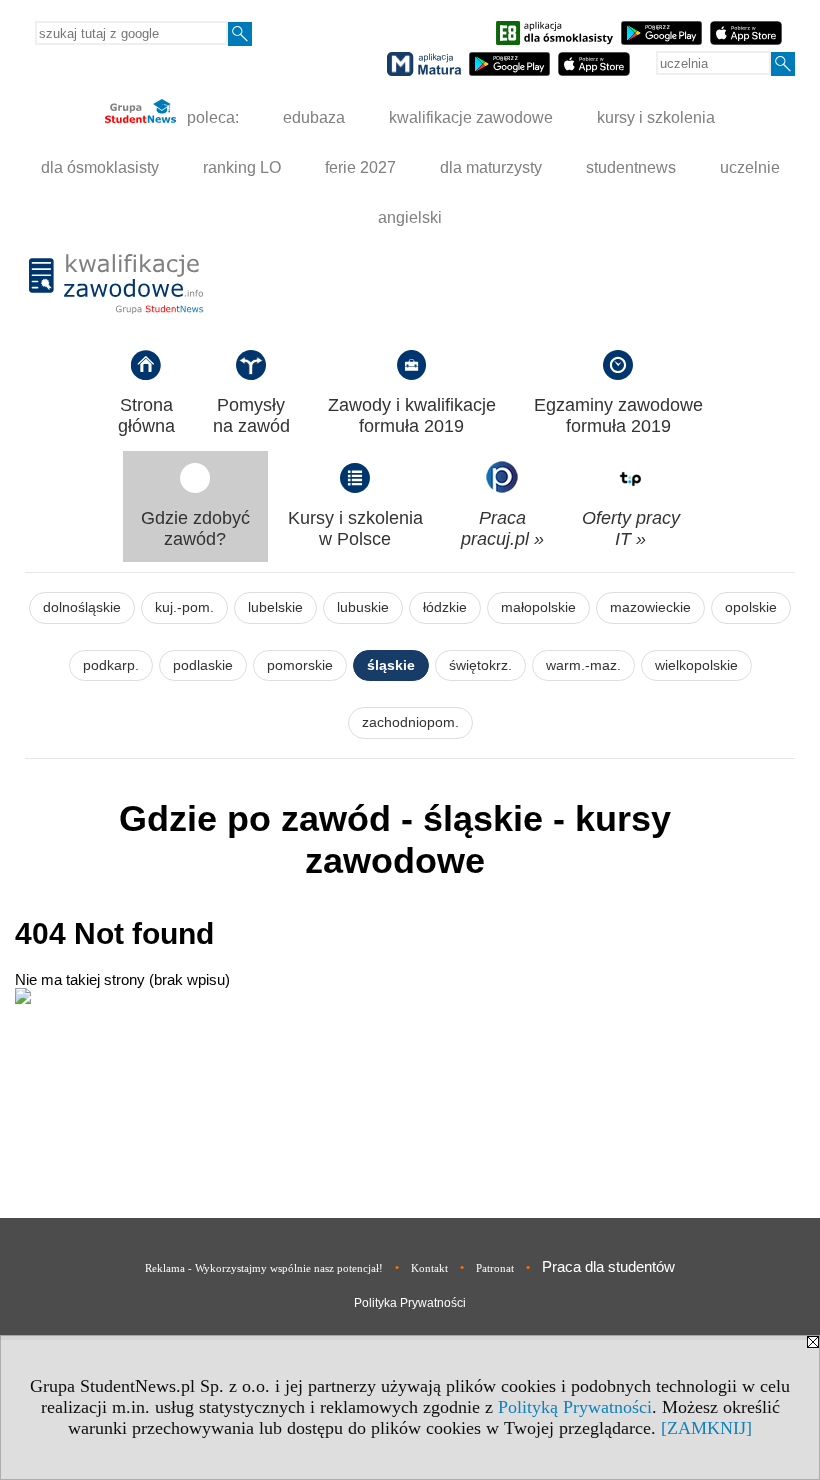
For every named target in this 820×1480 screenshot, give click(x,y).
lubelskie (275, 607)
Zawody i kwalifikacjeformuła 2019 (412, 415)
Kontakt (429, 1268)
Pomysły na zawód (251, 415)
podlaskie (203, 665)
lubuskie (363, 607)
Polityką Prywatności (575, 1407)
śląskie (391, 665)
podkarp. (111, 665)
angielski (410, 217)
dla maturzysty (491, 167)
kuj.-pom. (184, 607)
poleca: (211, 117)
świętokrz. (480, 665)
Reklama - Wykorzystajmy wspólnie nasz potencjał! (264, 1268)
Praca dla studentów (608, 1266)
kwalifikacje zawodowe (471, 117)
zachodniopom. (410, 722)
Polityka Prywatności (410, 1303)
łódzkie (445, 607)
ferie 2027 (360, 167)
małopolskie (538, 607)
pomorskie (300, 665)
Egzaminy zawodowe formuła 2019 (618, 415)
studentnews (631, 167)
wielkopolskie (696, 665)
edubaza (314, 117)
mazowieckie (650, 607)
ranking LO (242, 167)
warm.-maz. (583, 665)
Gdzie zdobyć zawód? (195, 528)
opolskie (751, 607)
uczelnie (750, 167)
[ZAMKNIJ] (706, 1428)
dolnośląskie (82, 607)
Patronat (495, 1268)
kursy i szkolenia (656, 117)
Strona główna (146, 415)
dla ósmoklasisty (100, 167)
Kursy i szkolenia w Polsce (355, 528)
